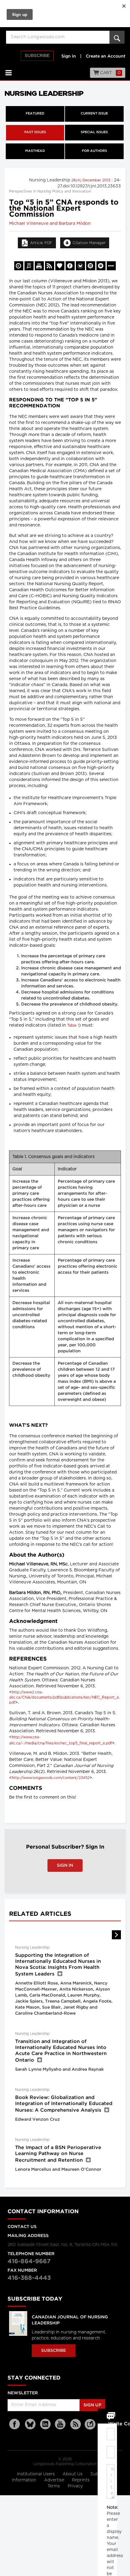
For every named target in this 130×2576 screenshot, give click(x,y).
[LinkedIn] (45, 2424)
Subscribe (37, 56)
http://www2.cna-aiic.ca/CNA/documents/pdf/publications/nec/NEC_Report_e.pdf (64, 1697)
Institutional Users (36, 2474)
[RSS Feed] (76, 2424)
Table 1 (73, 1025)
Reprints (81, 2480)
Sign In (65, 1865)
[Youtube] (60, 2424)
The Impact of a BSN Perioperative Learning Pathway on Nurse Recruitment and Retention (58, 2154)
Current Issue (94, 114)
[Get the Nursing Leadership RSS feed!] (50, 266)
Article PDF (41, 243)
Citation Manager (89, 243)
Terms (54, 2486)
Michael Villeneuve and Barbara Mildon (50, 224)
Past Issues (35, 132)
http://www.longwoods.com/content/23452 (51, 1778)
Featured (35, 114)
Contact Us (22, 2227)
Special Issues (94, 132)
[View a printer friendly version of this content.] (39, 266)
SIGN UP (92, 2405)
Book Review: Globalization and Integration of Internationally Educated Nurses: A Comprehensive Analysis (64, 2104)
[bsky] (30, 2424)
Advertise (55, 2480)
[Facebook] (15, 2424)
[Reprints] (19, 266)
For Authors (94, 151)
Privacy (75, 2486)
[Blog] (90, 2428)
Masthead (35, 151)
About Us (73, 2474)
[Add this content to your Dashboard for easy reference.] (60, 266)
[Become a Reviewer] (29, 266)
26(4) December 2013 (91, 180)
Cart (110, 73)
